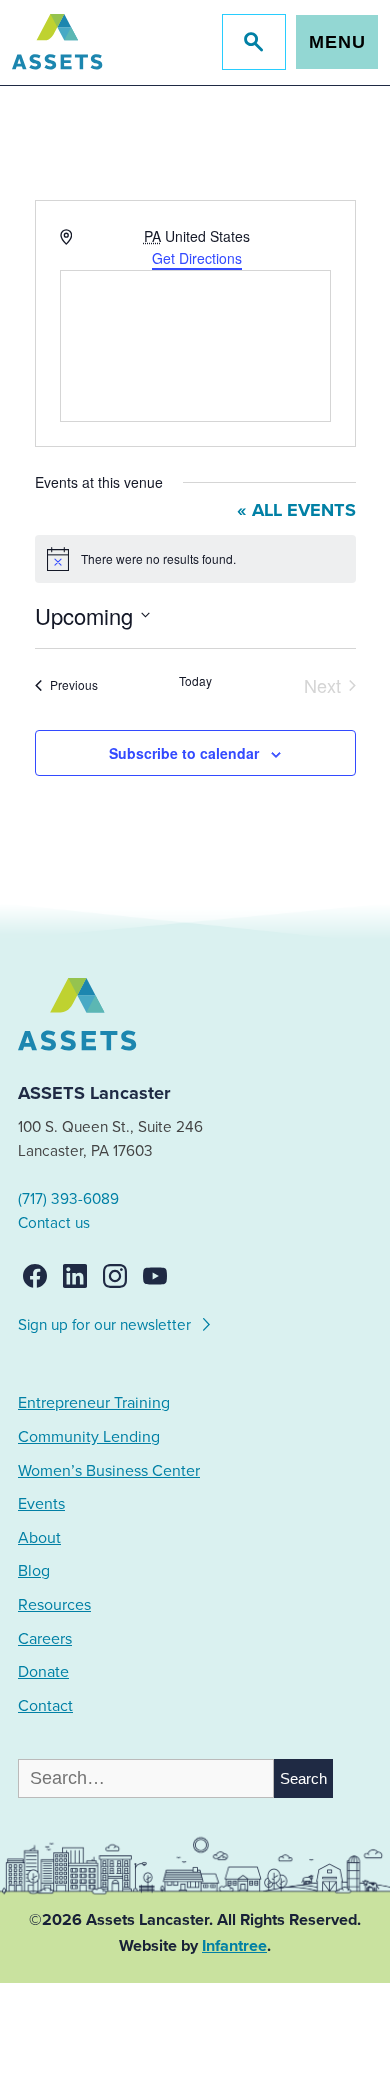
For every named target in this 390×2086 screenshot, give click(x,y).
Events (41, 1504)
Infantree (234, 1946)
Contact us (54, 1223)
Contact (45, 1706)
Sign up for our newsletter (106, 1325)
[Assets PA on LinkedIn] (75, 1276)
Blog (34, 1571)
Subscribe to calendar (184, 753)
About (39, 1538)
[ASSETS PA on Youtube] (155, 1276)
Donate (43, 1672)
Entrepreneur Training (94, 1403)
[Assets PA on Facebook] (35, 1276)
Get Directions (197, 258)
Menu (337, 42)
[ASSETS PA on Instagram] (115, 1276)
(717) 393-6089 (68, 1199)
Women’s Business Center (109, 1471)
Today (195, 681)
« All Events (296, 510)
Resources (54, 1605)
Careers (45, 1639)
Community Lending (89, 1437)
